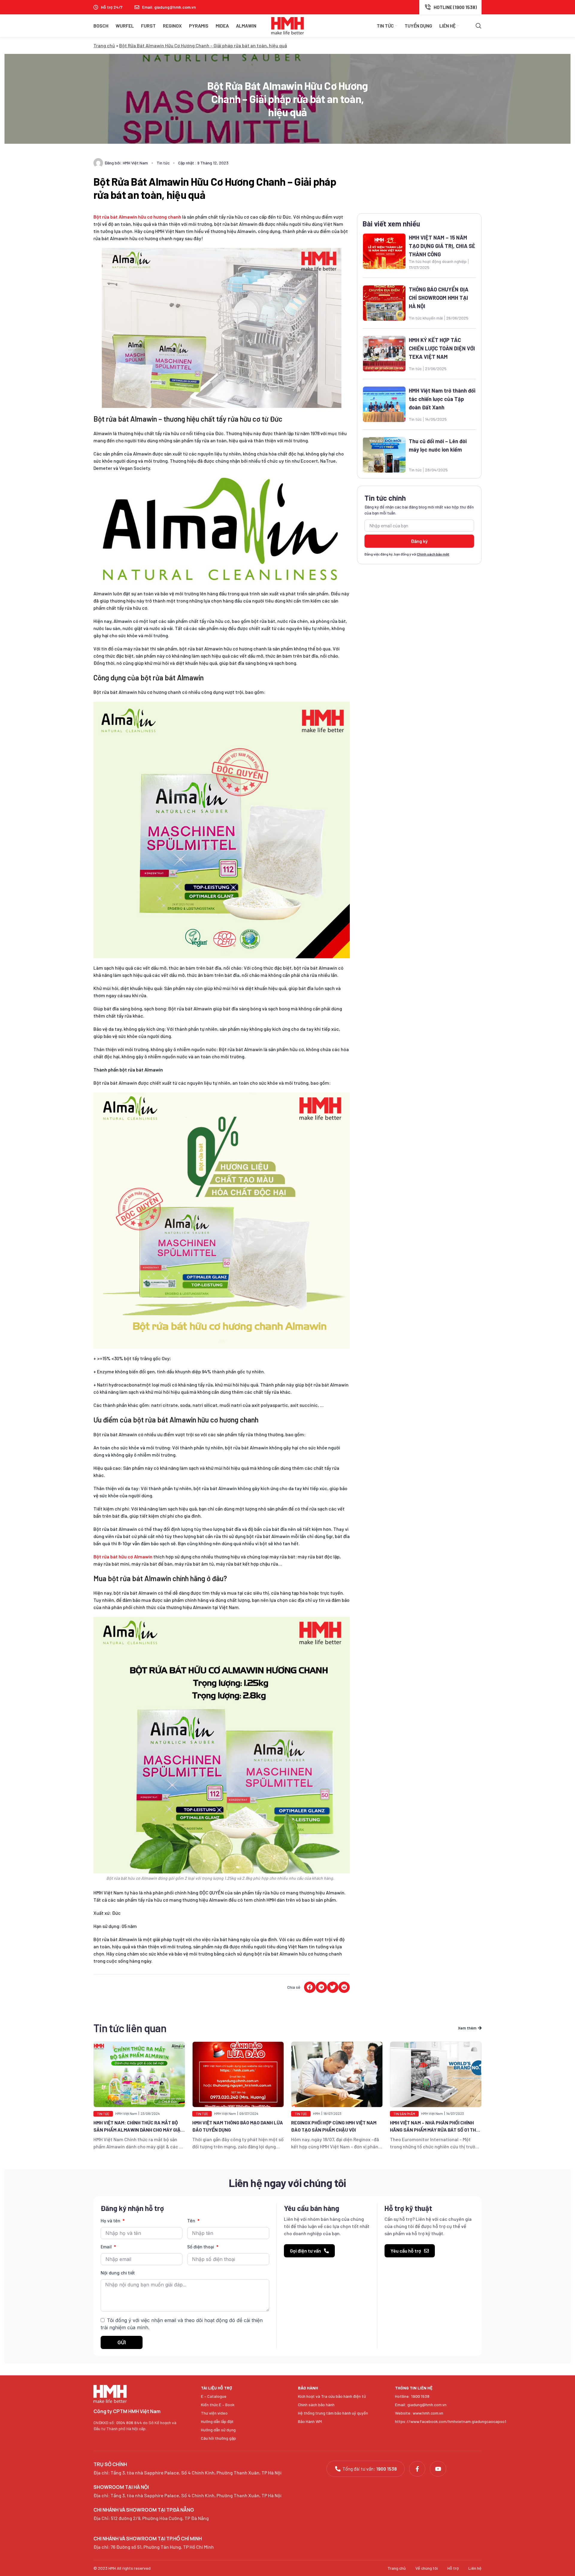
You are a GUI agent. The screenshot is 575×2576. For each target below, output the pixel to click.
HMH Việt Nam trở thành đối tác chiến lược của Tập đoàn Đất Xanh (442, 399)
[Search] (479, 26)
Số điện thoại (201, 2247)
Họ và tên (111, 2221)
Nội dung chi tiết (118, 2273)
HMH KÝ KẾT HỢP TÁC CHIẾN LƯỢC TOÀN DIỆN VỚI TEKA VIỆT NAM (442, 348)
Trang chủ (104, 45)
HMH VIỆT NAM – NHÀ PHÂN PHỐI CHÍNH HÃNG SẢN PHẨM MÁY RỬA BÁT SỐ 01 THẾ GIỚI (335, 2130)
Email (107, 2247)
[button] (310, 1987)
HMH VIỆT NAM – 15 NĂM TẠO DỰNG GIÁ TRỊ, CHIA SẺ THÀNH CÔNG (442, 246)
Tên (192, 2221)
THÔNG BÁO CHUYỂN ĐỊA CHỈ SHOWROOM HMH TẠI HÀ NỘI (439, 298)
